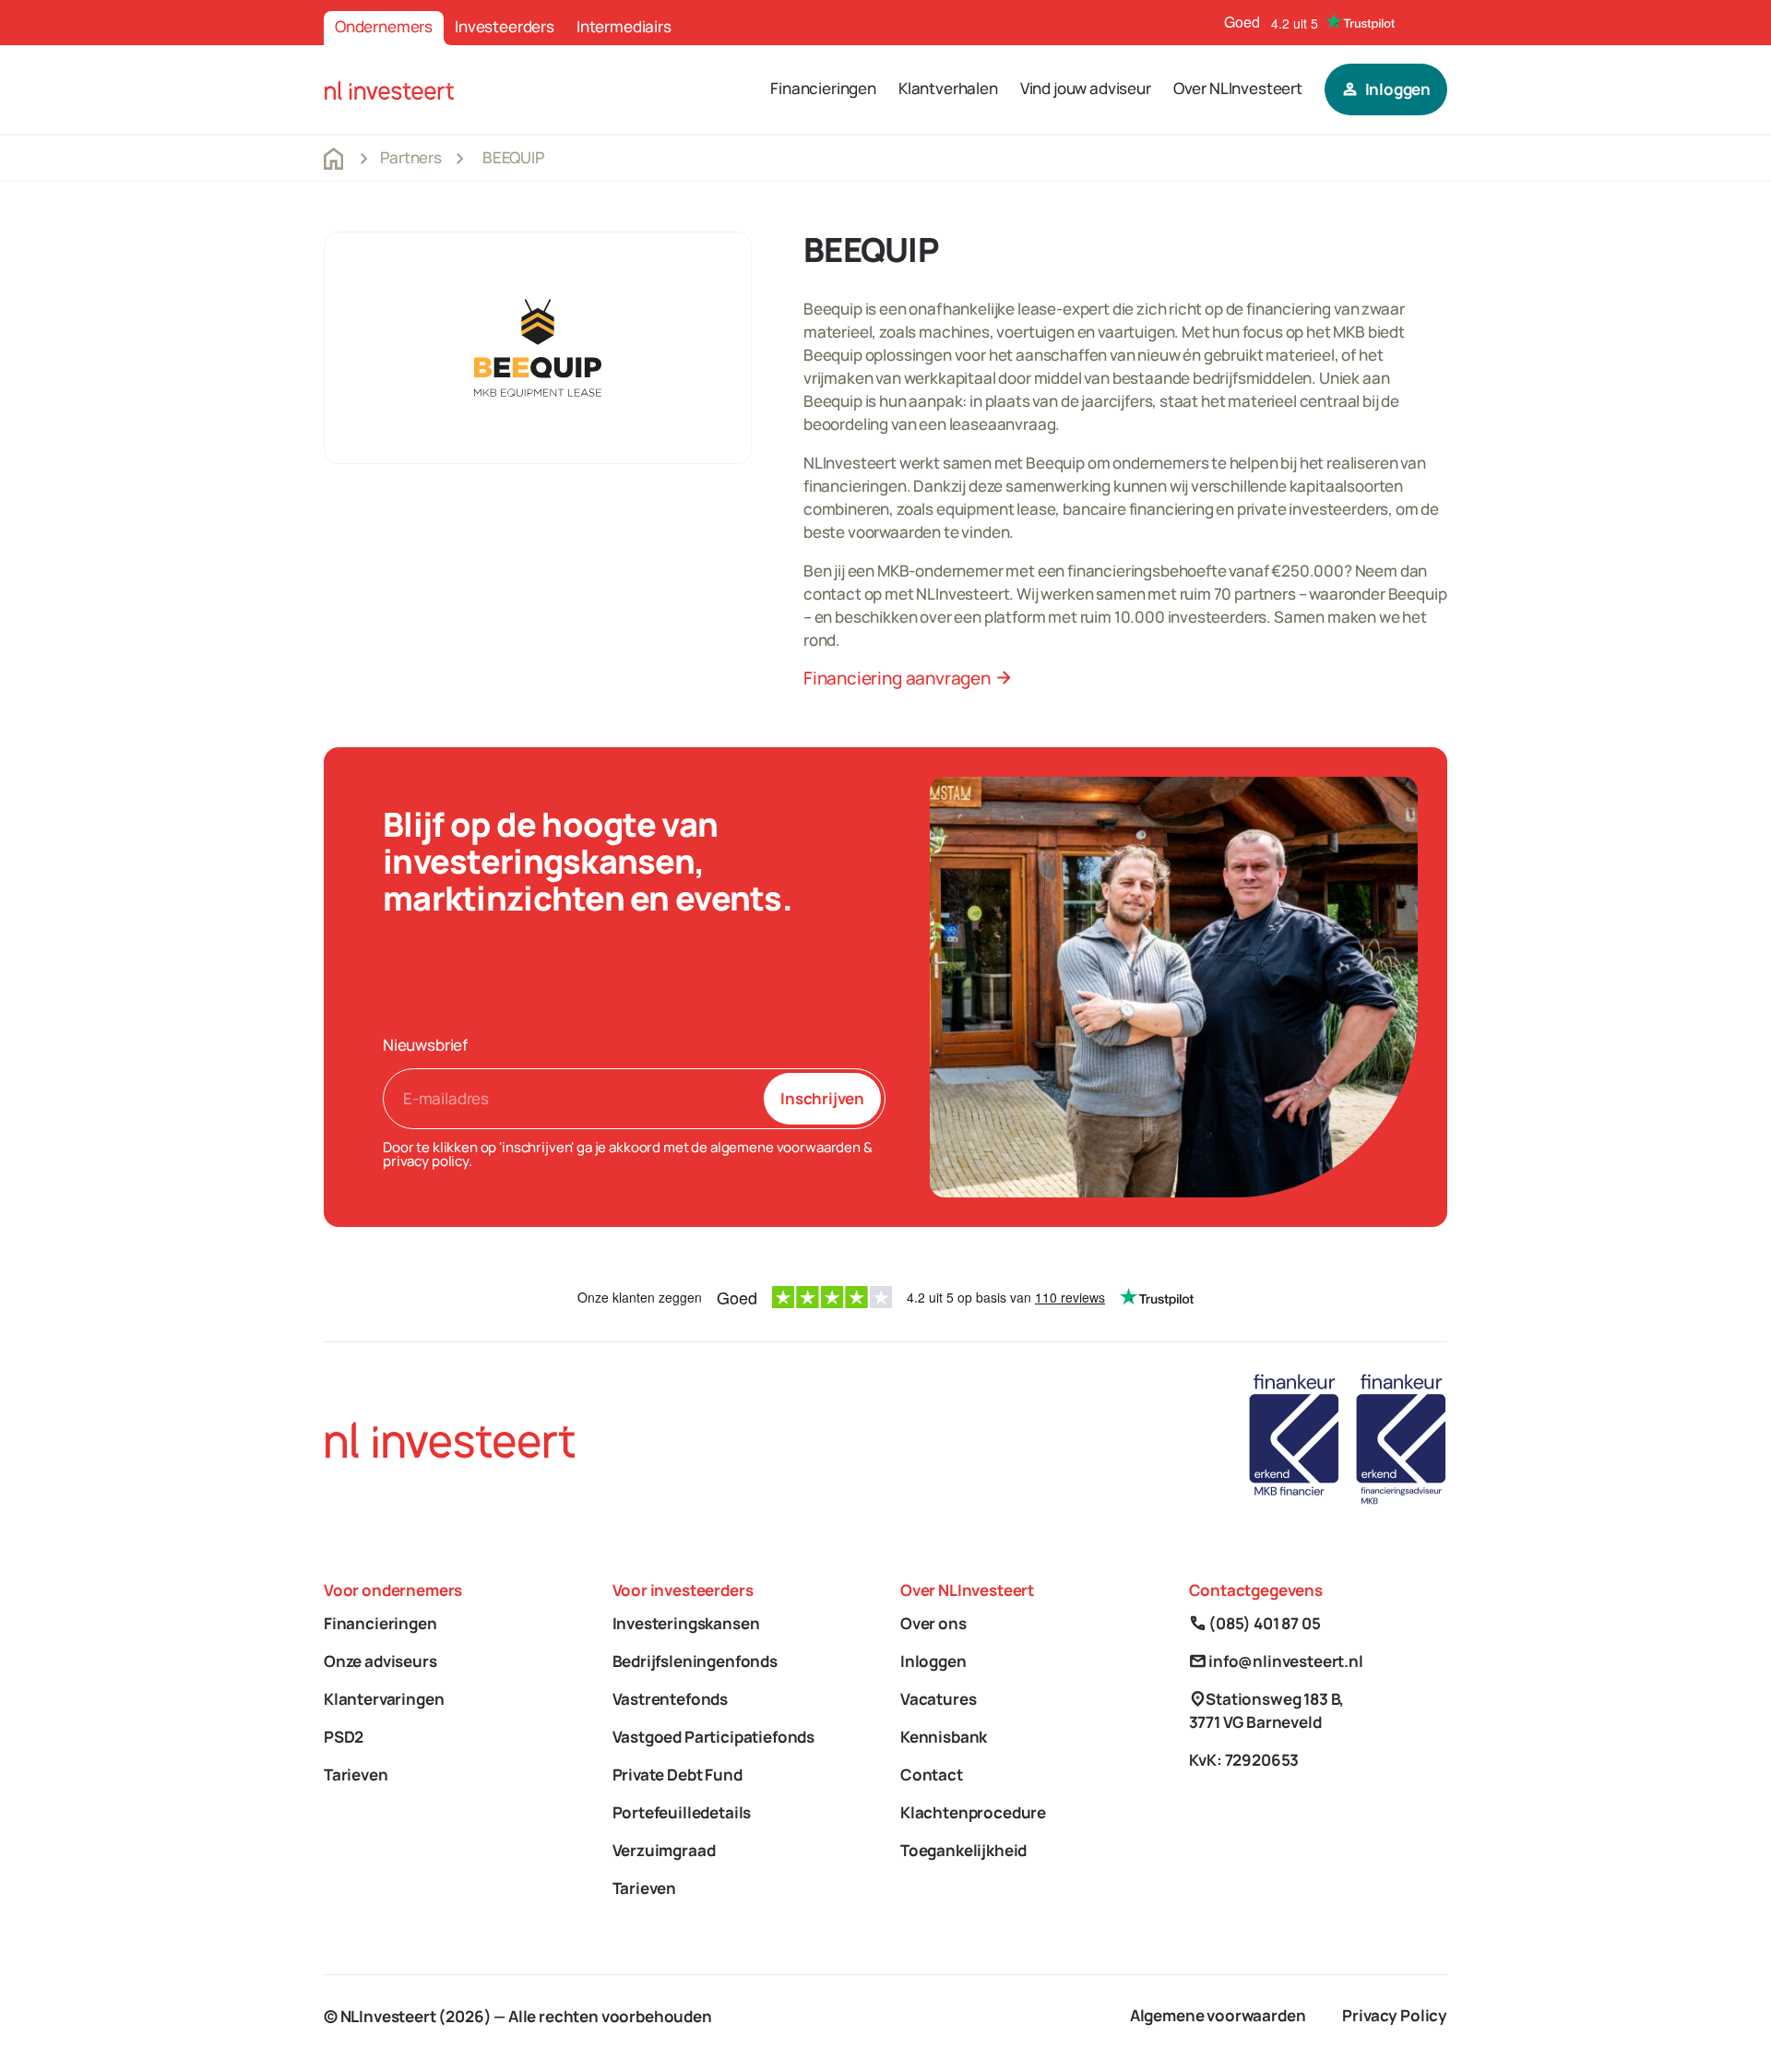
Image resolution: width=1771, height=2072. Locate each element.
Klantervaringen (384, 1699)
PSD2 (344, 1737)
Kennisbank (944, 1737)
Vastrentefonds (671, 1699)
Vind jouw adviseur (1086, 88)
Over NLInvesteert (1238, 88)
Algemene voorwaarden (1218, 2015)
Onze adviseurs (380, 1661)
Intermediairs (624, 26)
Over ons (933, 1623)
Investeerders (505, 26)
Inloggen (933, 1661)
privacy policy (426, 1161)
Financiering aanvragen (908, 678)
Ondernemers (384, 26)
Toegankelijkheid (963, 1850)
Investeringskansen (686, 1623)
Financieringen (823, 88)
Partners (411, 157)
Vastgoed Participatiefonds (714, 1737)
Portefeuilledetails (682, 1812)
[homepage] (389, 89)
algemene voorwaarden (785, 1147)
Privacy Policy (1395, 2015)
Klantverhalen (948, 88)
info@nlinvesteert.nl (1276, 1661)
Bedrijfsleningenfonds (695, 1661)
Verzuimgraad (664, 1850)
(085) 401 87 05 (1255, 1623)
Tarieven (356, 1774)
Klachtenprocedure (973, 1812)
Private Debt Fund (677, 1774)
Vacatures (938, 1699)
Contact (932, 1774)
